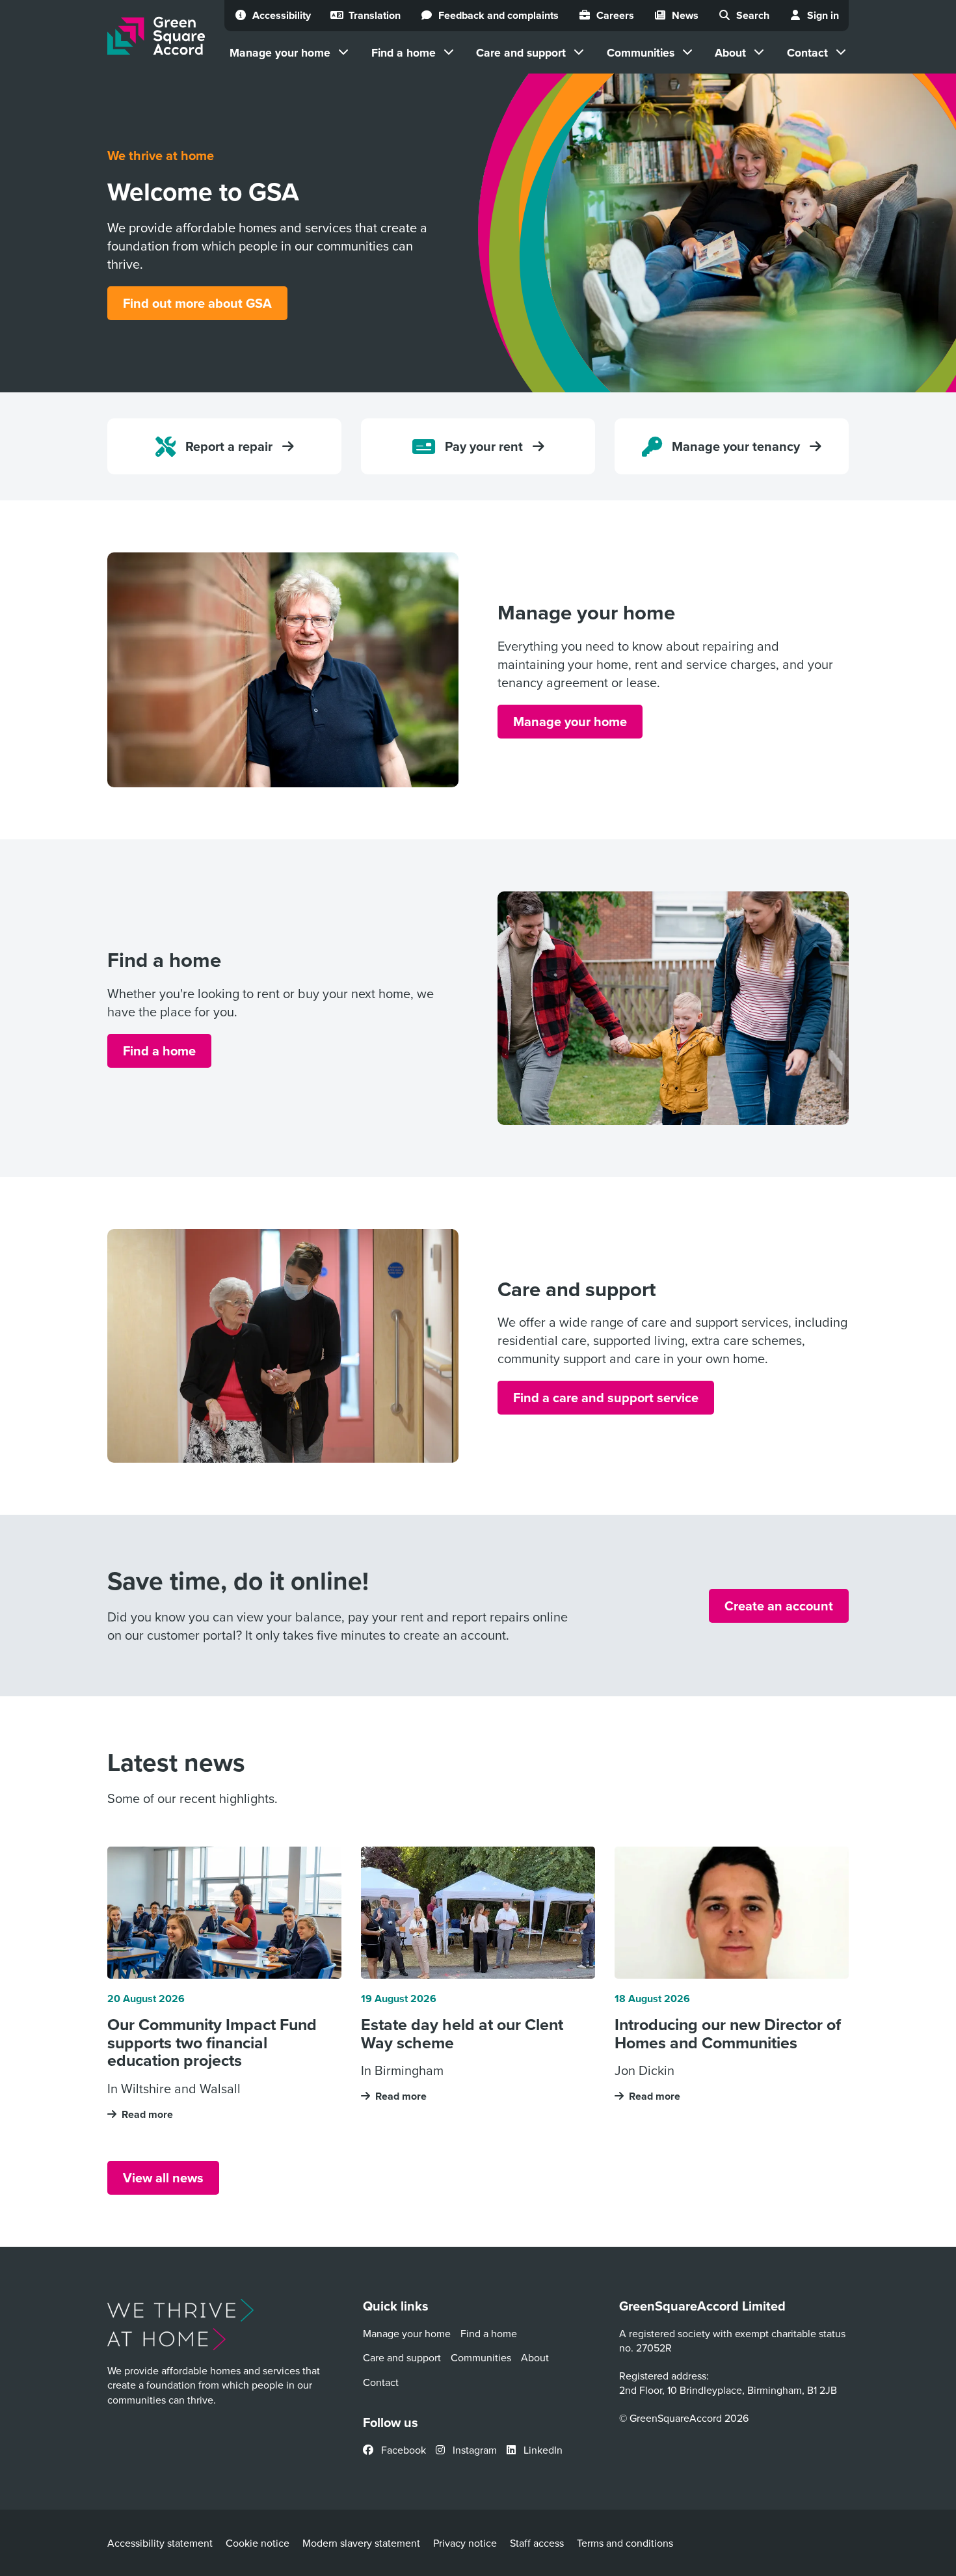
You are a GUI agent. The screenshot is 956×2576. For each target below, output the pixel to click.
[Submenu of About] (759, 52)
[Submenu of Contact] (841, 52)
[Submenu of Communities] (687, 52)
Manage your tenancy (736, 446)
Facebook (402, 2450)
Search (753, 15)
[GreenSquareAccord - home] (156, 36)
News (685, 15)
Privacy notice (465, 2543)
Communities (641, 52)
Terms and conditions (625, 2543)
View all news (163, 2177)
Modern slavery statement (361, 2543)
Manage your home (280, 52)
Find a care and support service (606, 1397)
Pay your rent (484, 446)
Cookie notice (258, 2543)
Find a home (404, 52)
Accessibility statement (160, 2543)
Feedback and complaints (498, 15)
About (730, 52)
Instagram (473, 2450)
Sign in (823, 15)
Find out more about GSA (197, 303)
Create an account (779, 1606)
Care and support (521, 52)
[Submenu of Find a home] (449, 52)
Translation (375, 15)
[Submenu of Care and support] (579, 52)
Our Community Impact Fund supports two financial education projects (212, 2043)
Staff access (537, 2543)
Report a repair (229, 446)
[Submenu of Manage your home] (343, 52)
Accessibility (282, 15)
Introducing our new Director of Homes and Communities (728, 2034)
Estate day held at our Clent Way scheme (462, 2034)
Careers (615, 15)
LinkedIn (542, 2450)
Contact (807, 52)
